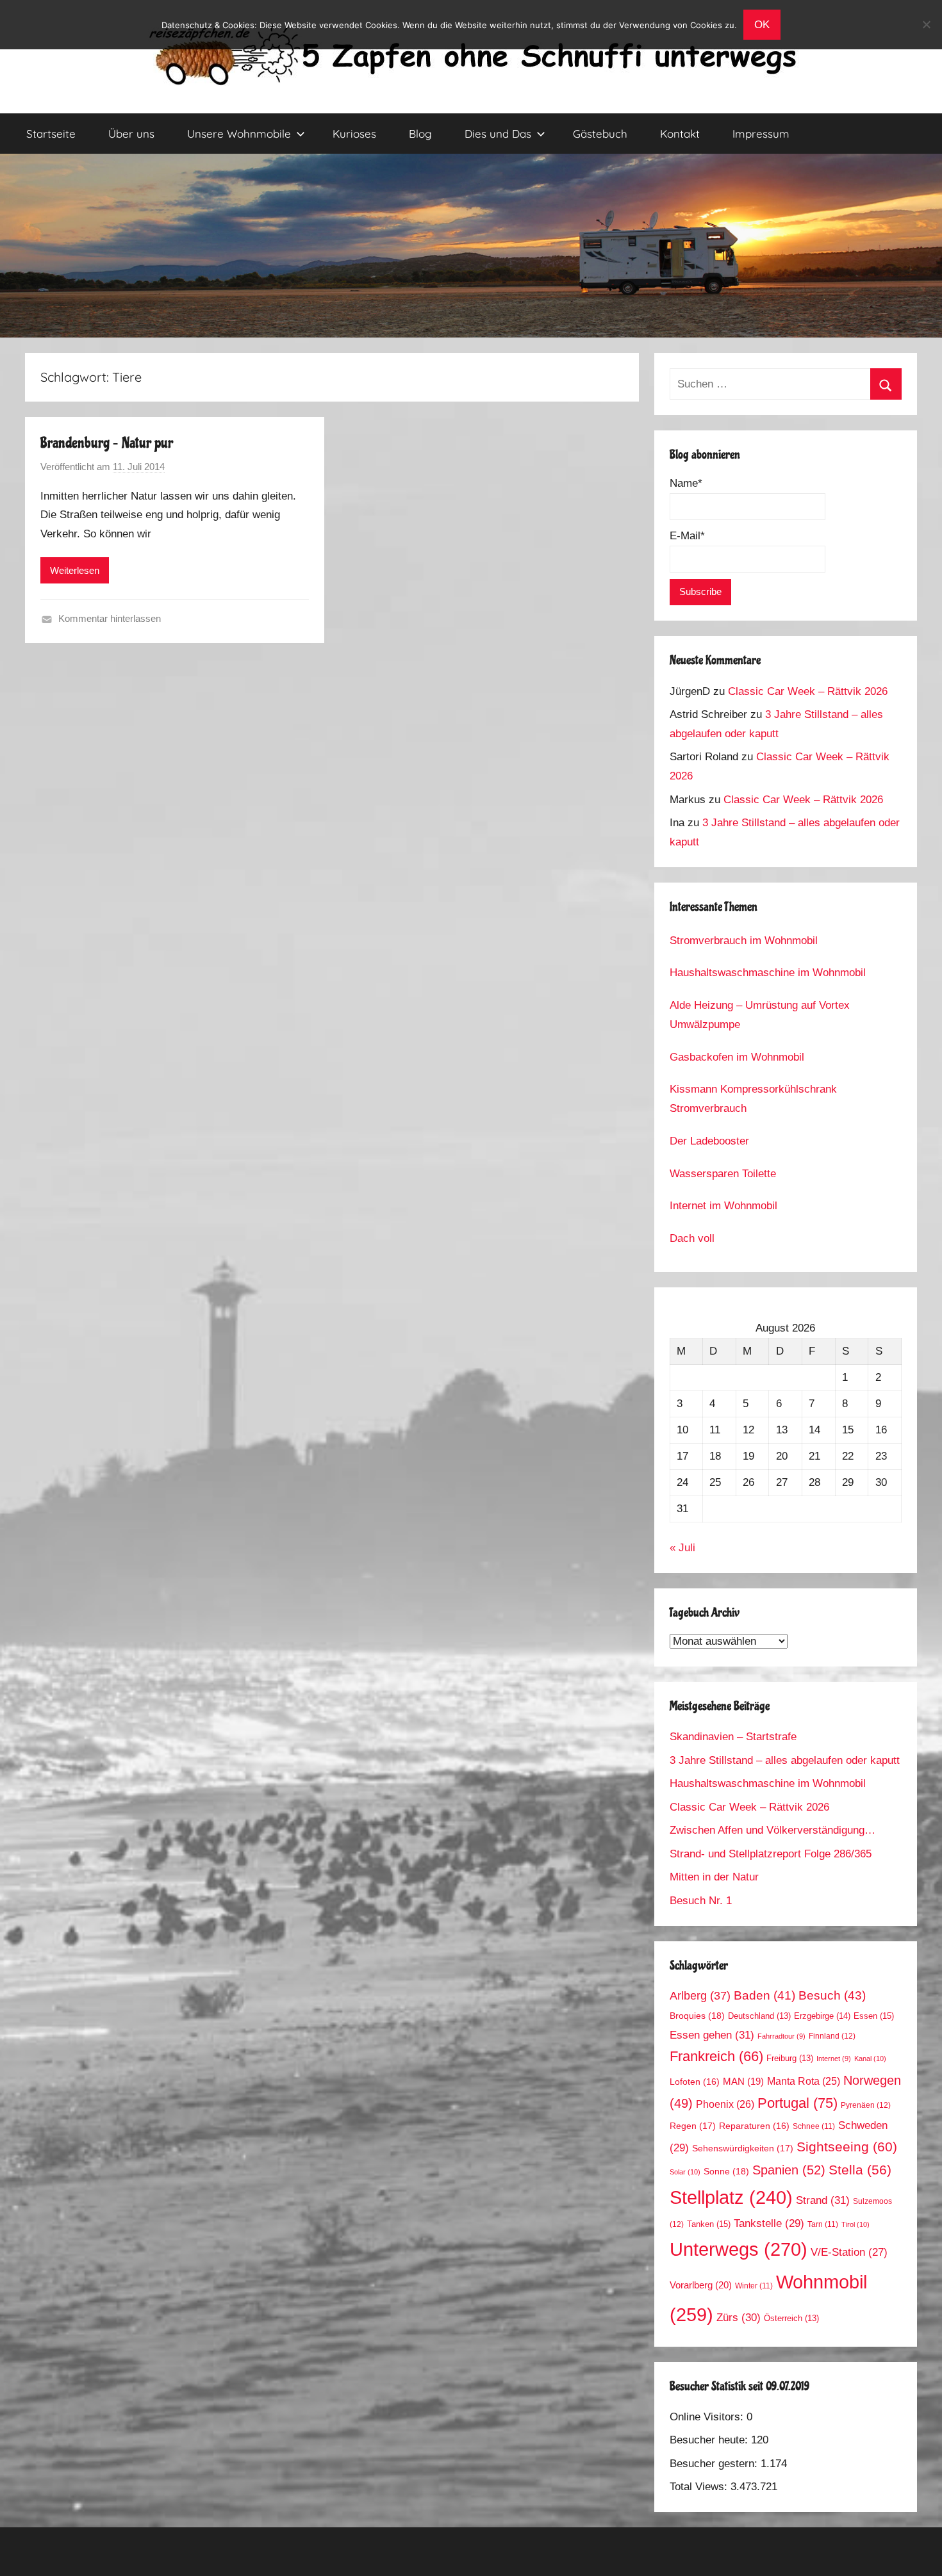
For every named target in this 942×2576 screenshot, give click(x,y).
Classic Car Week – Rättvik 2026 (808, 691)
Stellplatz (731, 2197)
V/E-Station (849, 2252)
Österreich (791, 2319)
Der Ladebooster (709, 1141)
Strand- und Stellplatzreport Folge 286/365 (771, 1854)
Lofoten (695, 2082)
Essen (874, 2016)
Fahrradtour (781, 2036)
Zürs (739, 2318)
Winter (754, 2286)
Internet (834, 2058)
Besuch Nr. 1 (701, 1901)
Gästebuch (600, 134)
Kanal (870, 2058)
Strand (823, 2200)
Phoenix (725, 2104)
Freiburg (790, 2058)
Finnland (832, 2036)
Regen (693, 2126)
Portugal (797, 2103)
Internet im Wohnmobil (723, 1206)
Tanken (709, 2224)
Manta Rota (804, 2081)
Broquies (697, 2016)
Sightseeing (847, 2147)
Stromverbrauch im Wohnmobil (744, 941)
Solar (685, 2172)
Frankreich (716, 2057)
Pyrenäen (866, 2105)
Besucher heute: (710, 2440)
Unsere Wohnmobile (239, 134)
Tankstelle (769, 2223)
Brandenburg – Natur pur (107, 443)
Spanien (789, 2170)
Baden (764, 1995)
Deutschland (759, 2016)
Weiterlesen (75, 570)
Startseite (51, 134)
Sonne (726, 2171)
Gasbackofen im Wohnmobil (737, 1057)
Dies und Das (498, 134)
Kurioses (354, 134)
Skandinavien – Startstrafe (733, 1737)
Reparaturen (754, 2126)
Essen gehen (712, 2035)
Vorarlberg (701, 2285)
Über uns (131, 134)
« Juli (682, 1548)
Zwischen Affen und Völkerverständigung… (773, 1830)
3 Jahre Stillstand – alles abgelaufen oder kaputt (785, 1760)
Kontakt (680, 134)
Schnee (814, 2126)
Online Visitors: (708, 2417)
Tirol (855, 2224)
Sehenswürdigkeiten (743, 2148)
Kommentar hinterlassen (110, 618)
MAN (743, 2082)
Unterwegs (739, 2249)
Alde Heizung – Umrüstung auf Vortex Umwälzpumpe (760, 1015)
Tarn (823, 2224)
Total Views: (700, 2487)
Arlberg (700, 1995)
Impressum (761, 134)
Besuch (832, 1995)
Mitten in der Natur (714, 1877)
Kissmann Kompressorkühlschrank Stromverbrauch (753, 1099)
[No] (926, 24)
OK (762, 25)
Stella (860, 2170)
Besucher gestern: (715, 2464)
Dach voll (692, 1238)
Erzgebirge (822, 2016)
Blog (420, 134)
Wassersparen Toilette (723, 1174)
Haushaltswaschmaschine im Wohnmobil (768, 973)
